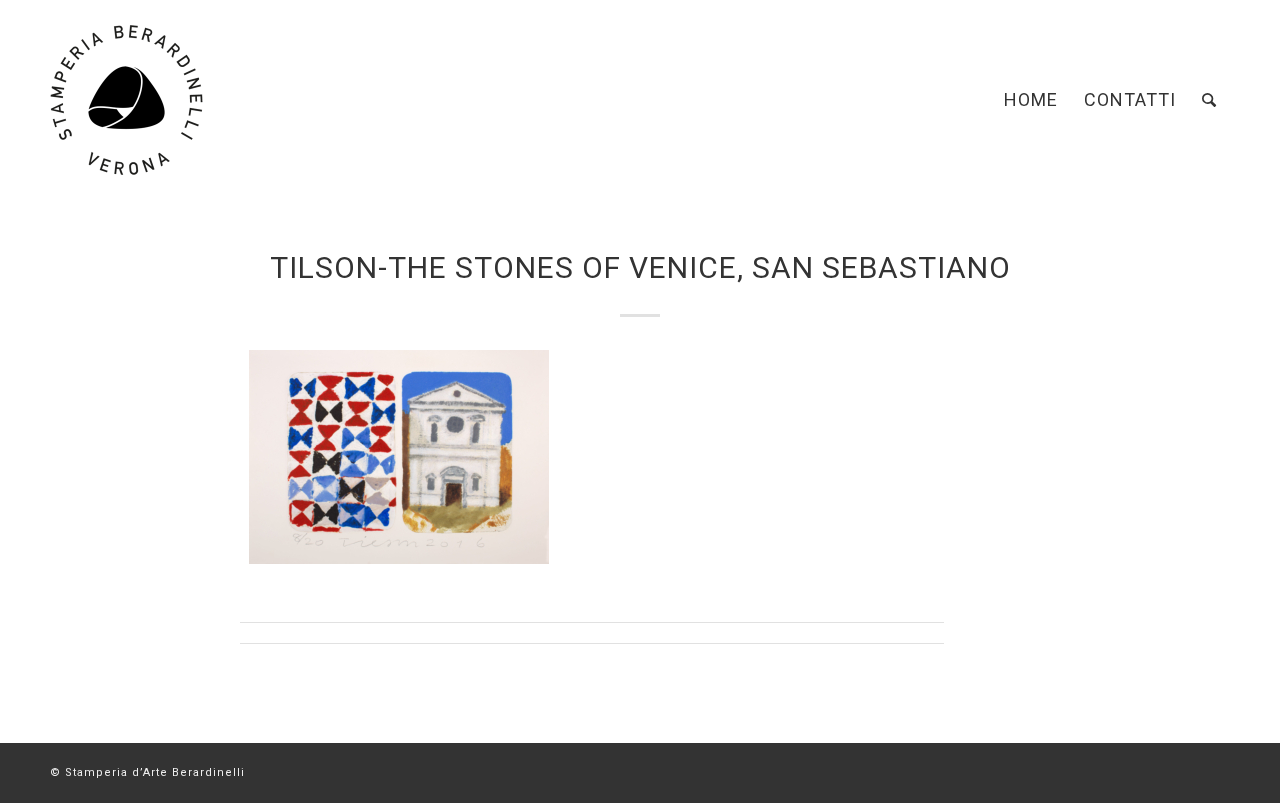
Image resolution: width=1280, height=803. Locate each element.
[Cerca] (1209, 100)
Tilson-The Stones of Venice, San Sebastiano (640, 267)
